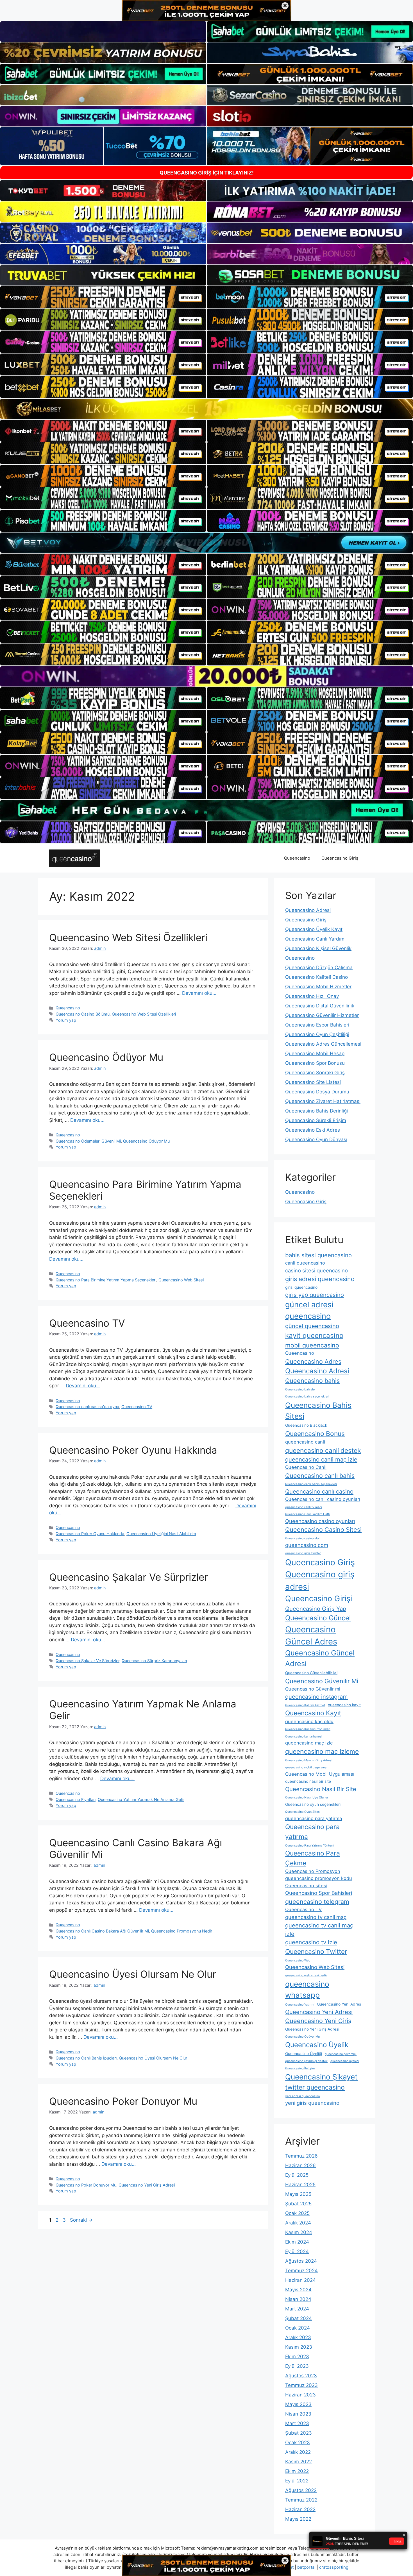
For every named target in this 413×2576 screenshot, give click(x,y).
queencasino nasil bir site (308, 1781)
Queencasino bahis (312, 1381)
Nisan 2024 (298, 2299)
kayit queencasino (314, 1335)
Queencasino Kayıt (313, 1713)
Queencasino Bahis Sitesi (318, 1411)
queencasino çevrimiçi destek (306, 2061)
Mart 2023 (297, 2423)
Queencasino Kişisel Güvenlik (318, 948)
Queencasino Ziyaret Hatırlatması (323, 1101)
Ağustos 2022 (301, 2490)
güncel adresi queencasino (309, 1310)
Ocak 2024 (298, 2328)
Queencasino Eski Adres (313, 1130)
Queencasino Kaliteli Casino (316, 977)
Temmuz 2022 (301, 2500)
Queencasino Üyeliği (304, 2054)
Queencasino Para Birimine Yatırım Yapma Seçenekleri (106, 1280)
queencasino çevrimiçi (341, 2054)
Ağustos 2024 (301, 2261)
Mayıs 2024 (298, 2290)
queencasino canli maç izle (321, 1459)
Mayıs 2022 (298, 2519)
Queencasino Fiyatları (76, 1799)
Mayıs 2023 (298, 2404)
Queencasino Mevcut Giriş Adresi (309, 1760)
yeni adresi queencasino (302, 2096)
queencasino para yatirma (314, 1818)
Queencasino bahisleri (301, 1389)
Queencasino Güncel (318, 1618)
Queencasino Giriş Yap (316, 1609)
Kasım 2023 (299, 2347)
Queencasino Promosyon (313, 1871)
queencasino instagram (316, 1697)
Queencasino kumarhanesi (304, 1736)
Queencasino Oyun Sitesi (303, 1812)
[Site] (103, 297)
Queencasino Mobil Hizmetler (318, 987)
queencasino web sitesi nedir (306, 1975)
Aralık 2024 (298, 2223)
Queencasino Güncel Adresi (320, 1658)
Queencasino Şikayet (321, 2077)
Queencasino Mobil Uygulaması (320, 1774)
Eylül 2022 (297, 2481)
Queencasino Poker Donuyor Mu (123, 2101)
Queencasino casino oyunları (320, 1521)
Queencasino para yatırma (312, 1832)
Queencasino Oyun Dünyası (316, 1139)
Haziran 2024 (300, 2280)
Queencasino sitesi (306, 1886)
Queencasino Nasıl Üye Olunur (307, 1797)
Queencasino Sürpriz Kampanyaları (154, 1661)
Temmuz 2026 (301, 2156)
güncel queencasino (312, 1326)
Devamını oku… (199, 993)
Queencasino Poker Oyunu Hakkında (133, 1450)
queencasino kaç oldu (309, 1721)
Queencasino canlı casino (319, 1491)
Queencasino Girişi (319, 1599)
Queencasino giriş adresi (320, 1581)
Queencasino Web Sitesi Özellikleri (128, 937)
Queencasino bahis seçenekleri (307, 1396)
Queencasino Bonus (315, 1434)
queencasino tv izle (311, 1942)
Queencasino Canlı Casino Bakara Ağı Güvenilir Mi (102, 1931)
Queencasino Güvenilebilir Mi (311, 1673)
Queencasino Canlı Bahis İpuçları (86, 2058)
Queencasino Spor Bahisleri (319, 1893)
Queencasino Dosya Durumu (317, 1092)
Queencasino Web (298, 1960)
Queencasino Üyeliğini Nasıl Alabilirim (161, 1534)
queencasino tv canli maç (316, 1917)
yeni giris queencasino (312, 2103)
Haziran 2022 (300, 2509)
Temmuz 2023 (301, 2385)
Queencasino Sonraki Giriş (315, 1073)
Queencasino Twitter (316, 1952)
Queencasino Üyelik (317, 2045)
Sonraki (81, 2220)
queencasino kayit (344, 1705)
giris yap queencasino (315, 1295)
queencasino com (307, 1545)
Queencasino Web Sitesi (181, 1280)
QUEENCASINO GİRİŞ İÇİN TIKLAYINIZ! (207, 173)
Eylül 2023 (297, 2366)
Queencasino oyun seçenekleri (313, 1804)
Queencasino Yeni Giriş (318, 2021)
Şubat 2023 (299, 2433)
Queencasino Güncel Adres (311, 1636)
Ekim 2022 (297, 2471)
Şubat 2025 (298, 2204)
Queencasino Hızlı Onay (312, 996)
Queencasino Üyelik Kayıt (314, 929)
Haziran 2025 (300, 2185)
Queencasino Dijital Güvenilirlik (320, 1006)
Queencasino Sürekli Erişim (316, 1120)
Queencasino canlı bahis (320, 1476)
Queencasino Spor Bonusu (315, 1063)
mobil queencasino (312, 1345)
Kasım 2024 (299, 2232)
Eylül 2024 (297, 2251)
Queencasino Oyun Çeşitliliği (317, 1034)
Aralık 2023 (298, 2337)
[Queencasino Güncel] (75, 858)
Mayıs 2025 (298, 2194)
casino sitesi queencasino (316, 1270)
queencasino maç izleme (322, 1752)
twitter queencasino (315, 2087)
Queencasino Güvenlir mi (313, 1689)
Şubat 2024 (299, 2318)
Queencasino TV (87, 1323)
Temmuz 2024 (301, 2271)
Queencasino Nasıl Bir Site (321, 1789)
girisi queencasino (301, 1287)
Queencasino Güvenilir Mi (322, 1681)
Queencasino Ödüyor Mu (106, 1057)
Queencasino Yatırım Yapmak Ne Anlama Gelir (141, 1799)
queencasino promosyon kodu (319, 1878)
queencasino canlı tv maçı (304, 1507)
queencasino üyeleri (345, 2061)
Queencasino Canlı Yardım (315, 939)
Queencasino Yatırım (300, 2005)
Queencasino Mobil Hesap (315, 1053)
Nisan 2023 (298, 2414)
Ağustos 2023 (301, 2376)
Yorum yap (66, 1020)
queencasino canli (305, 1442)
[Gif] (206, 409)
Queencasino (297, 858)
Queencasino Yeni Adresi (319, 2012)
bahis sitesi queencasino (318, 1255)
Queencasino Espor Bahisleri (317, 1025)
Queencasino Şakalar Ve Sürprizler (129, 1577)
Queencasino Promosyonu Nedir (182, 1931)
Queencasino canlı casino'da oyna (87, 1407)
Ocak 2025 (297, 2213)
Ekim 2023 (297, 2357)
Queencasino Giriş (340, 858)
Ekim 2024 (297, 2242)
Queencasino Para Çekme (313, 1858)
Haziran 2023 (300, 2395)
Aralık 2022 (298, 2452)
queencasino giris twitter (303, 1553)
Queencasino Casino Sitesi (323, 1530)
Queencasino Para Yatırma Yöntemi (310, 1846)
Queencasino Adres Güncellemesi (323, 1044)
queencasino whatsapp (307, 1990)
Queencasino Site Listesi (313, 1082)
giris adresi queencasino (320, 1279)
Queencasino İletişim (300, 2068)
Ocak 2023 (298, 2443)
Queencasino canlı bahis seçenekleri (311, 1484)
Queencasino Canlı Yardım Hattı (308, 1514)
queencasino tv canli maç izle (319, 1930)
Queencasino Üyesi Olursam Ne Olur (133, 1974)
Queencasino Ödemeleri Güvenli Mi (88, 1141)
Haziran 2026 (300, 2165)
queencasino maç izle (309, 1743)
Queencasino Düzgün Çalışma (319, 968)
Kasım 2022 (299, 2462)
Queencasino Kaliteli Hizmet (305, 1705)
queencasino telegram (317, 1902)
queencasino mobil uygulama (306, 1767)
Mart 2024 (297, 2309)
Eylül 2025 (297, 2175)
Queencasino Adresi (308, 910)
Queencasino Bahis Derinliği (316, 1111)
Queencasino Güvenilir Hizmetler (322, 1015)
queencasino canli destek (323, 1451)
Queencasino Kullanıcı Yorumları (308, 1729)
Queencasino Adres (313, 1361)
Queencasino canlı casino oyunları (323, 1499)
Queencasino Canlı (306, 1467)
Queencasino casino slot (302, 1538)
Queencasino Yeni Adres (339, 2004)
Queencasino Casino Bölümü (83, 1014)
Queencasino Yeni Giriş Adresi (147, 2185)
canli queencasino (305, 1263)
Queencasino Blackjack (306, 1425)
